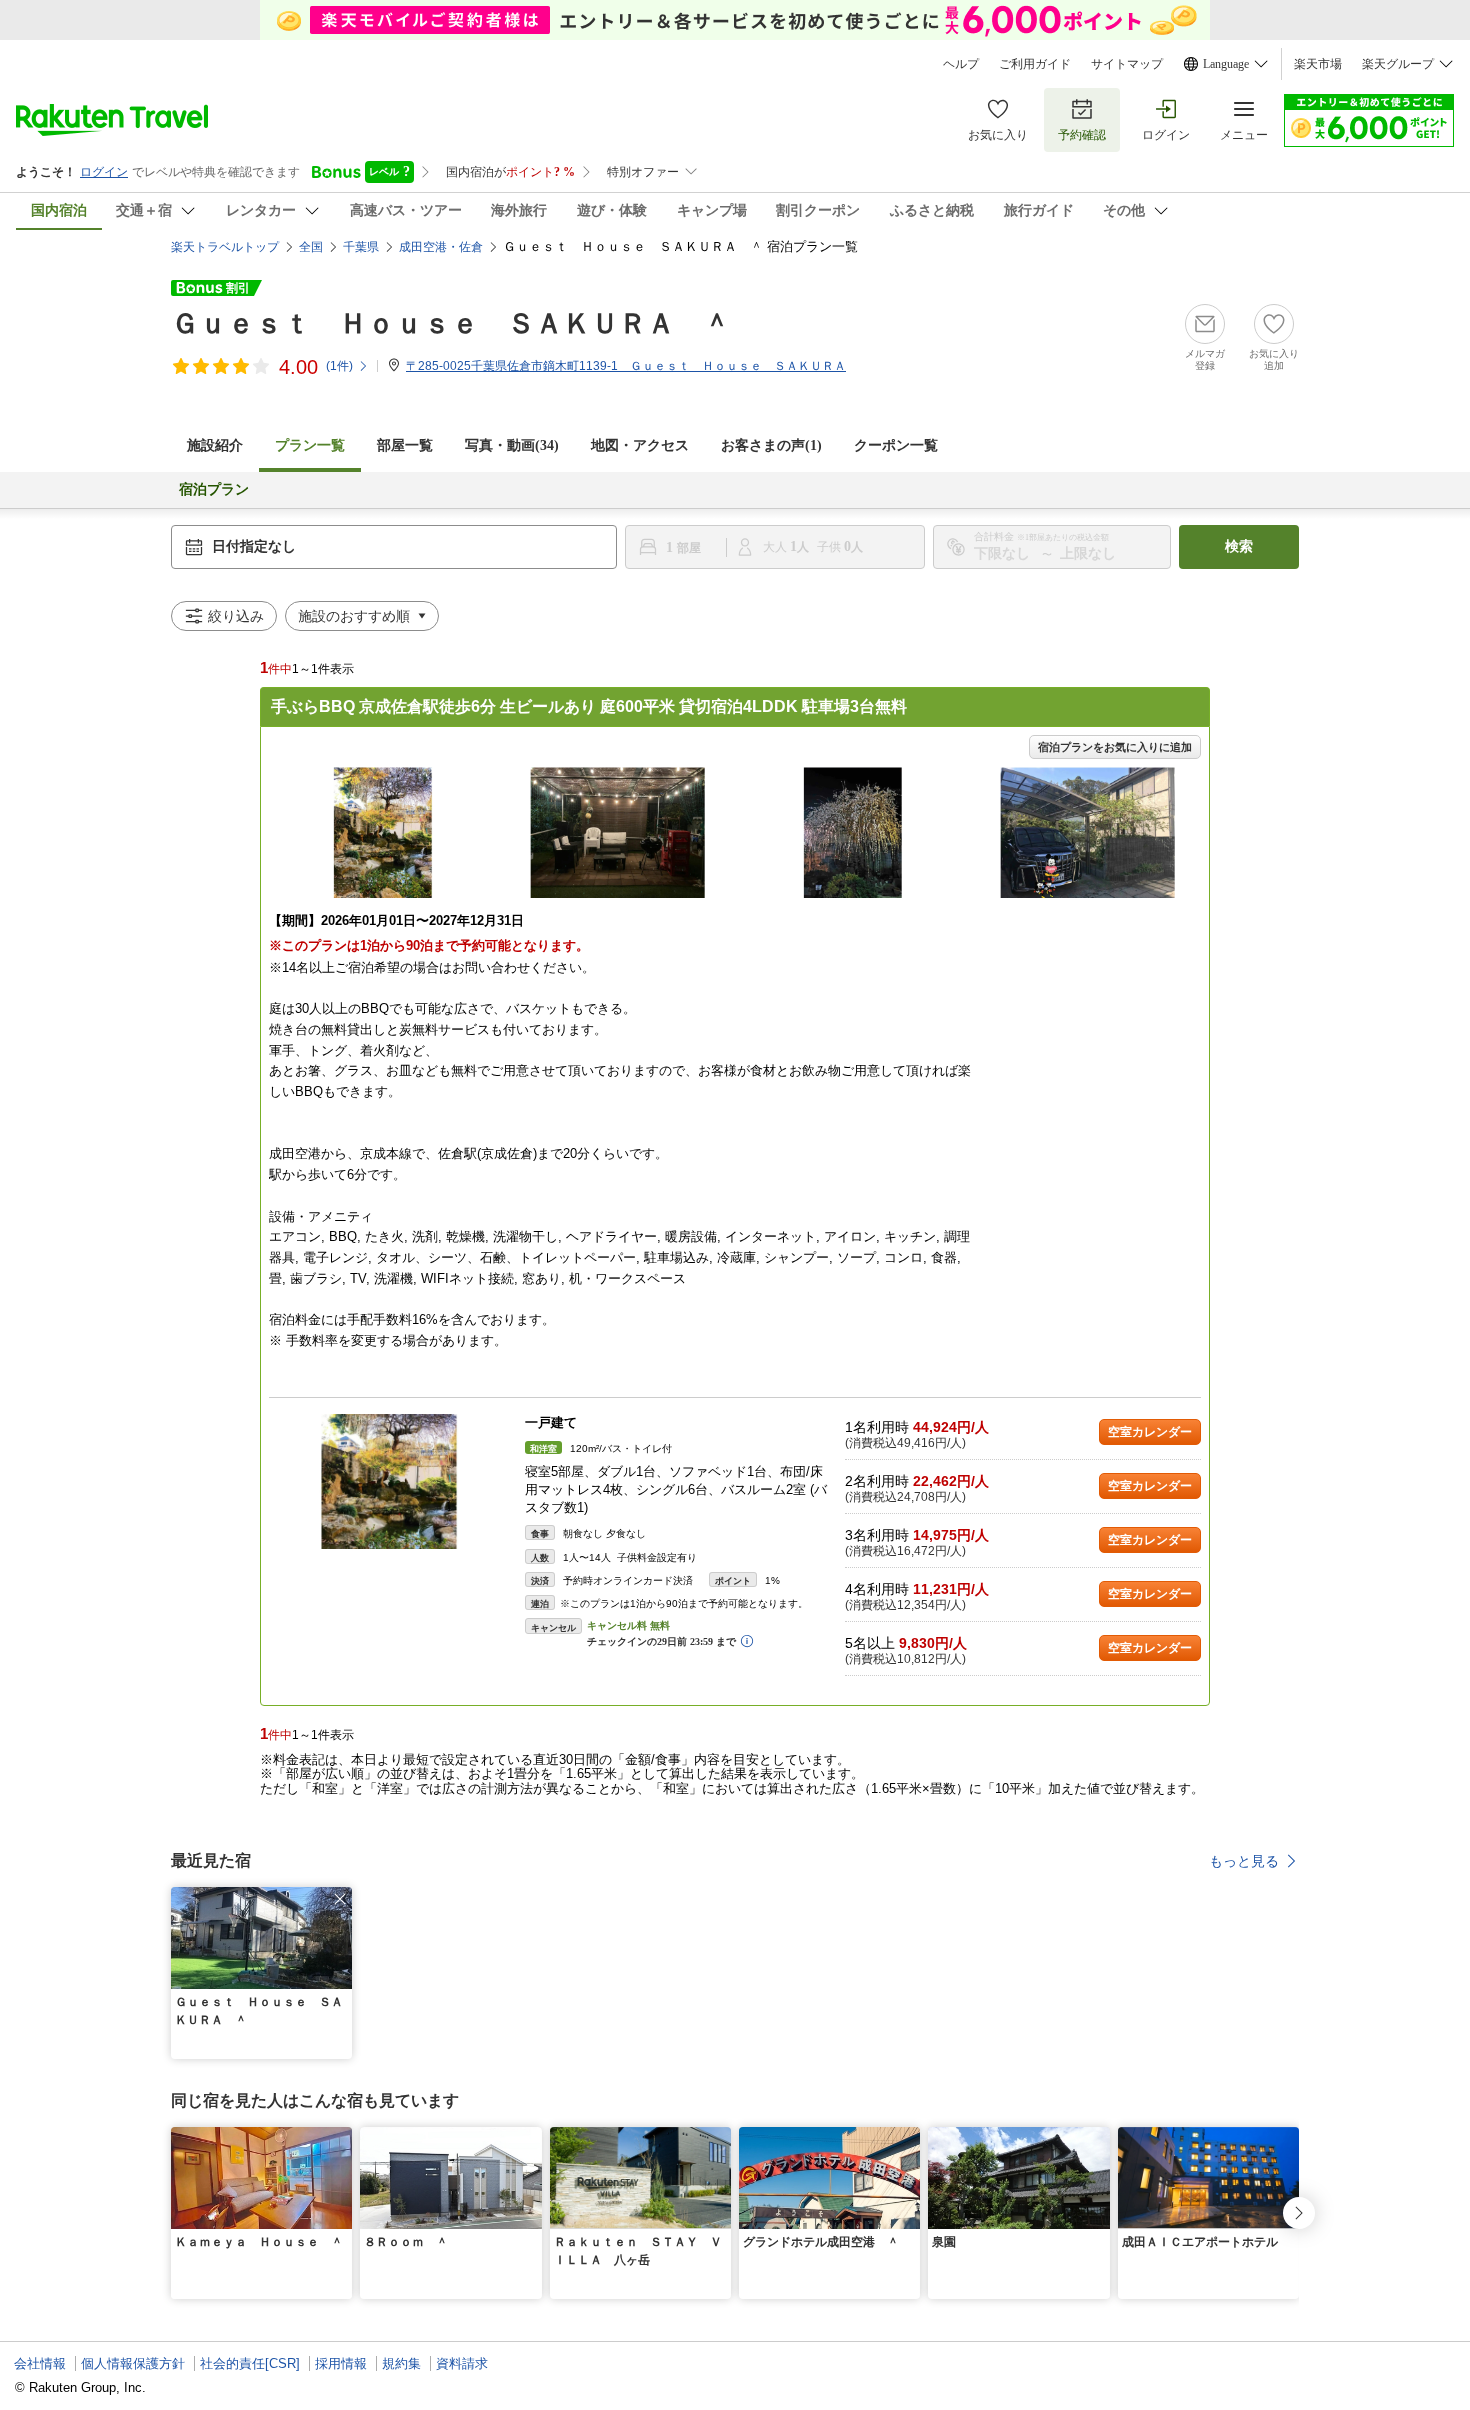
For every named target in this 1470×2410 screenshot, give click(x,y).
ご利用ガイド (1035, 64)
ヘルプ (961, 64)
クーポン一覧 (896, 445)
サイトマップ (1127, 64)
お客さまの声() (771, 445)
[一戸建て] (389, 1481)
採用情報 (341, 2363)
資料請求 (462, 2363)
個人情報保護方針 (133, 2363)
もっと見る (1244, 1861)
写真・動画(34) (512, 445)
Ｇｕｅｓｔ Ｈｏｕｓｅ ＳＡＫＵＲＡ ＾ (451, 323)
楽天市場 (1318, 64)
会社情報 (40, 2363)
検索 (1239, 546)
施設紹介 (215, 445)
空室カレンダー (1150, 1432)
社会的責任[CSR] (250, 2363)
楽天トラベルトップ (225, 247)
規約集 (401, 2363)
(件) (339, 366)
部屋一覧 (405, 445)
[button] (340, 1899)
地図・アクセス (640, 445)
